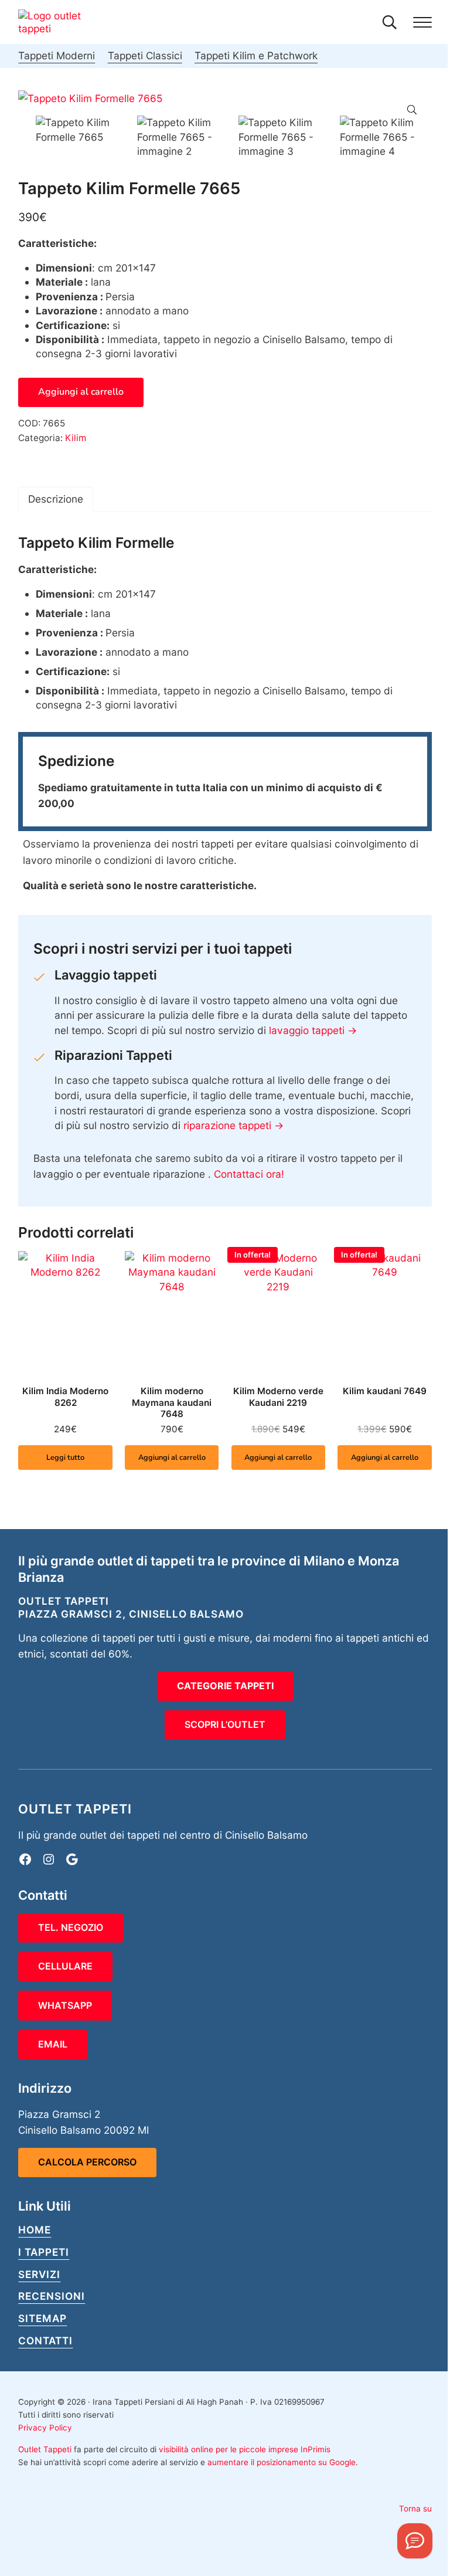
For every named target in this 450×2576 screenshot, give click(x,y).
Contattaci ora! (249, 1174)
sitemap (42, 2318)
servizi (39, 2274)
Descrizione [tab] (56, 499)
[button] (412, 110)
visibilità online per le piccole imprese (229, 2449)
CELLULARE (65, 1966)
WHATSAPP (65, 2005)
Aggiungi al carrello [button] (172, 1458)
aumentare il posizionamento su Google (282, 2462)
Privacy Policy (45, 2428)
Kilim (76, 438)
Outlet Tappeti (45, 2449)
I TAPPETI (44, 2252)
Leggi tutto (65, 1458)
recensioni (52, 2296)
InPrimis (316, 2449)
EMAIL (53, 2044)
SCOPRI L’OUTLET (225, 1724)
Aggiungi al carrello (81, 392)
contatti (45, 2341)
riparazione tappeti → (233, 1125)
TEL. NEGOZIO (71, 1927)
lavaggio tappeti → (313, 1030)
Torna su (415, 2509)
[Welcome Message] (415, 2541)
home (35, 2230)
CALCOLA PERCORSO (87, 2162)
